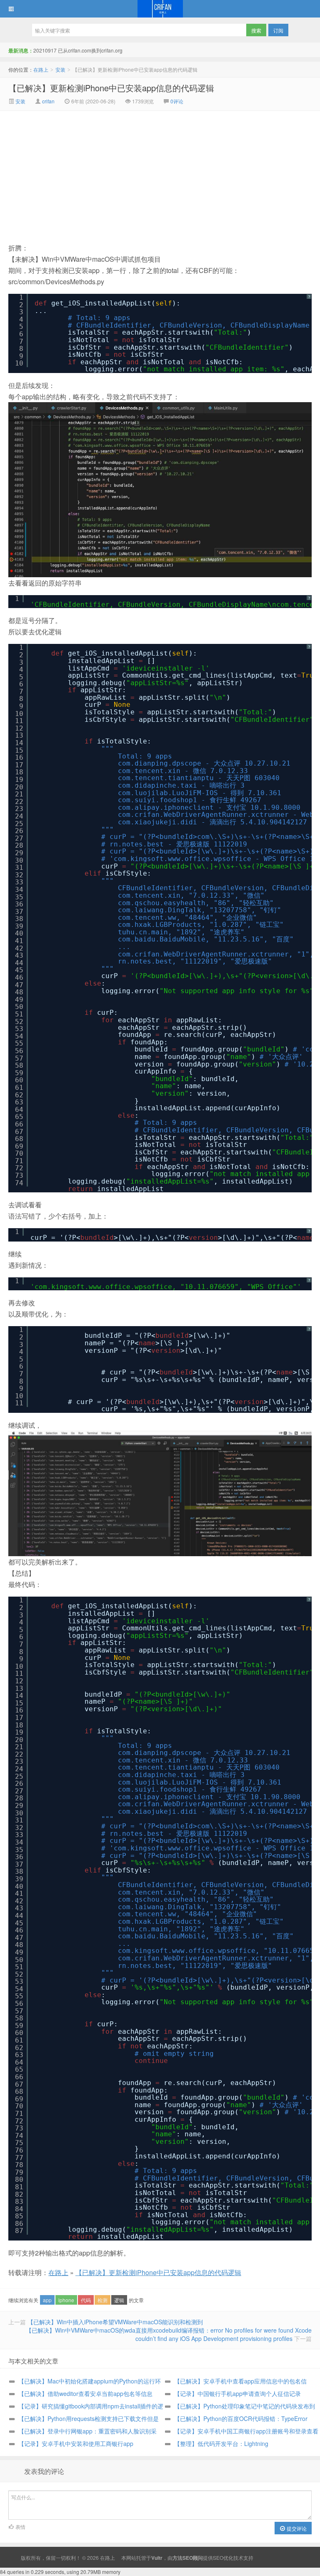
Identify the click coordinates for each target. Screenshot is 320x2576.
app (47, 2300)
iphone (66, 2300)
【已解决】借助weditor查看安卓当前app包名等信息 (85, 2393)
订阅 (278, 30)
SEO (218, 2557)
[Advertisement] (90, 173)
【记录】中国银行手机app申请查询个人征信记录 (237, 2393)
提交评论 (296, 2528)
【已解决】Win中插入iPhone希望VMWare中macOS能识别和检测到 (115, 2322)
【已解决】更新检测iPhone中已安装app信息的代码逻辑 (111, 88)
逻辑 (119, 2300)
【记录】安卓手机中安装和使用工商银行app (76, 2443)
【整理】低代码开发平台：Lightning (221, 2443)
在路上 (160, 9)
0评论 (177, 101)
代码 (86, 2300)
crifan (48, 101)
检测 (102, 2300)
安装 (60, 69)
